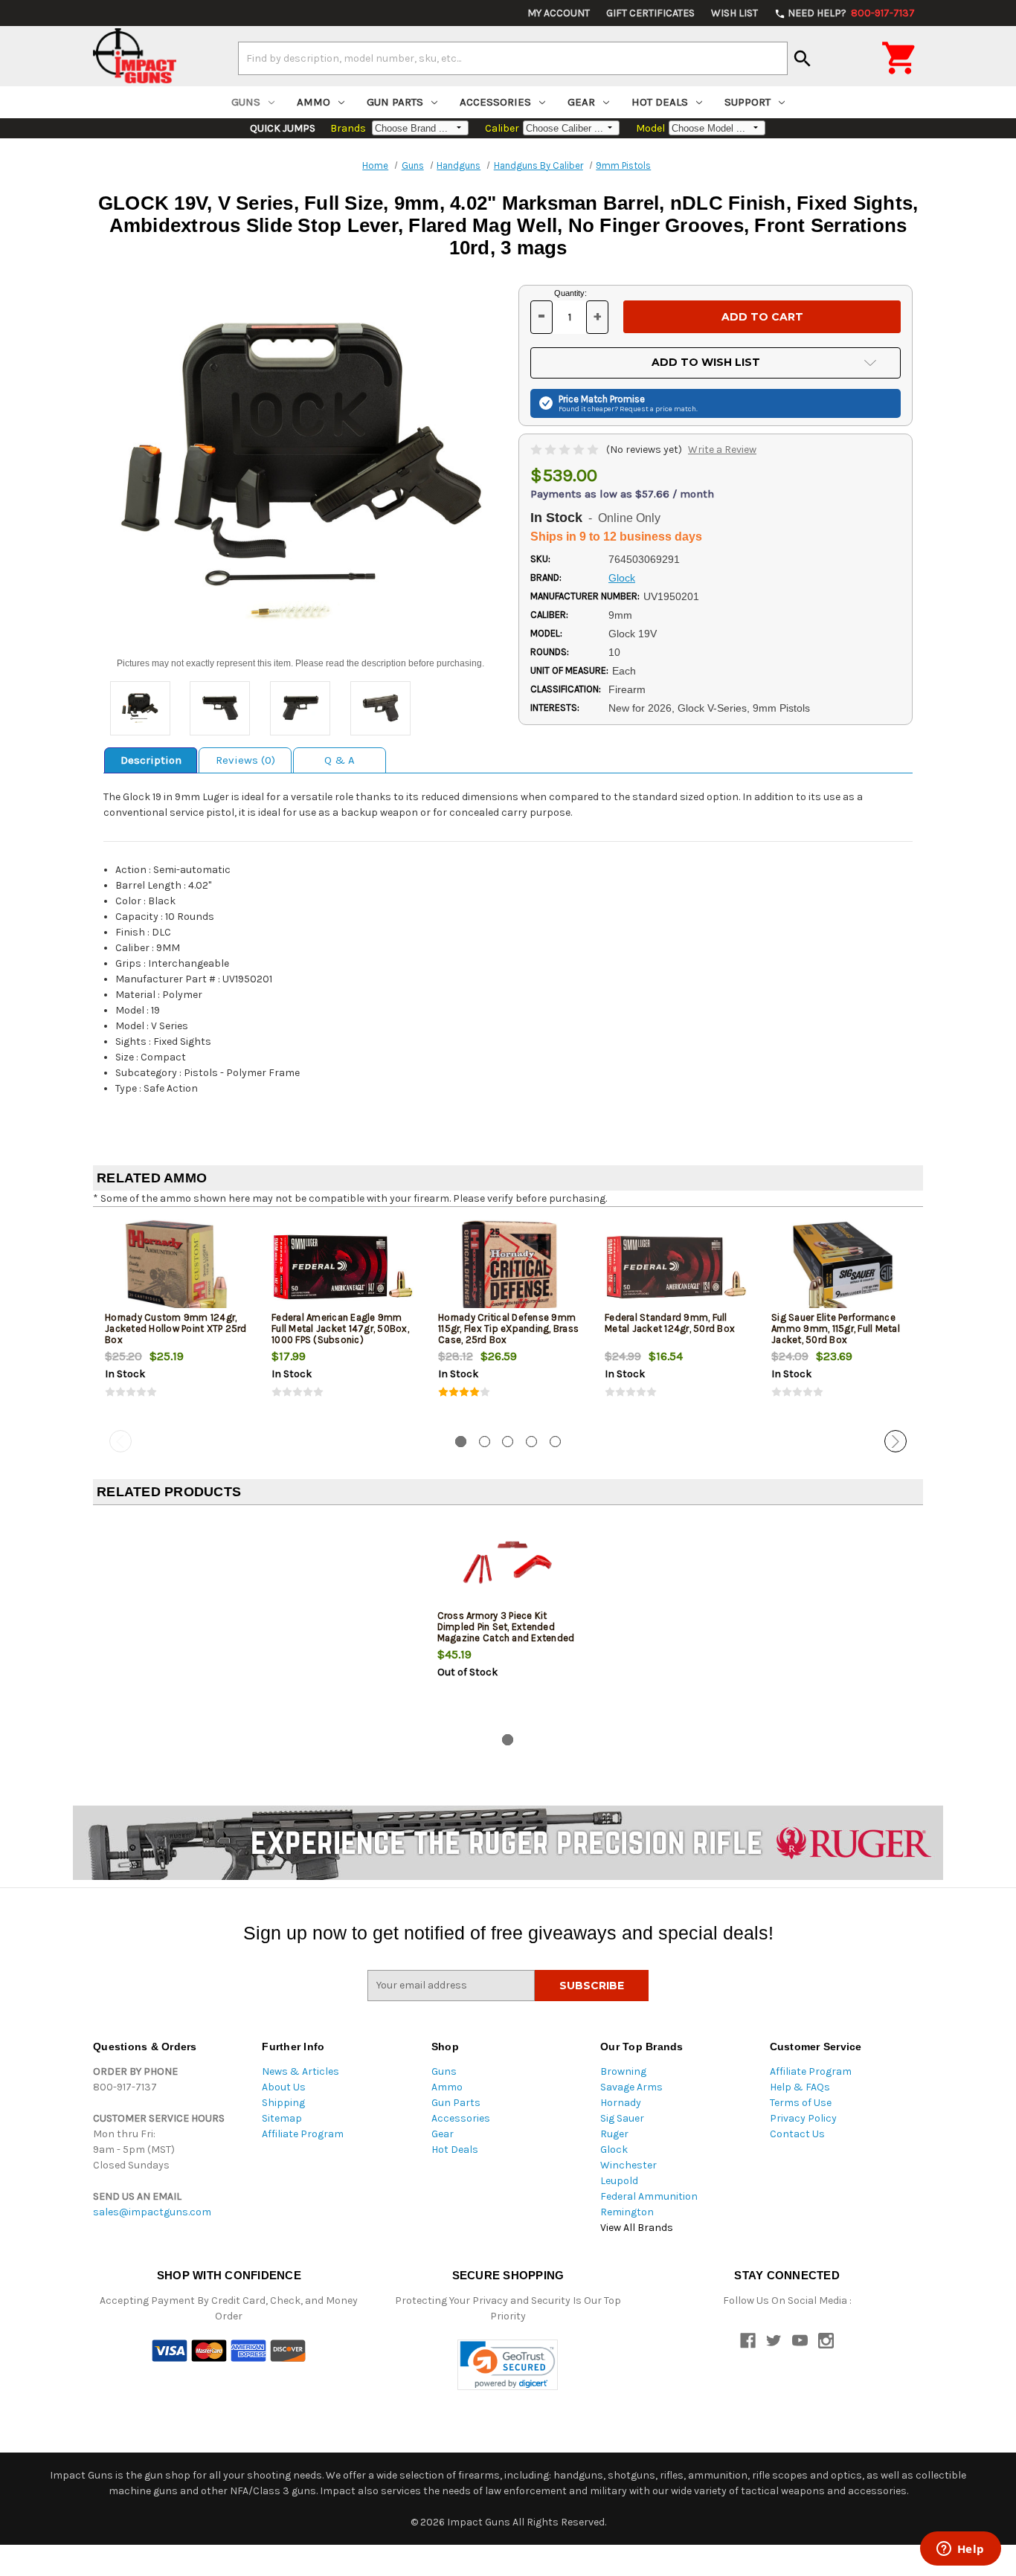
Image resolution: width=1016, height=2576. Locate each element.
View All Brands (637, 2228)
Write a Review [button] (722, 450)
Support (747, 102)
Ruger (614, 2134)
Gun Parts (395, 102)
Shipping (283, 2103)
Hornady (621, 2103)
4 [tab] (531, 1442)
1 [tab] (461, 1442)
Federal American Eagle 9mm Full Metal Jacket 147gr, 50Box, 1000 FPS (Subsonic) (340, 1329)
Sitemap (282, 2118)
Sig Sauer (622, 2118)
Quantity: (570, 293)
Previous (120, 1441)
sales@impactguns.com (152, 2212)
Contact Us (797, 2134)
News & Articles (300, 2071)
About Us (284, 2087)
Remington (627, 2212)
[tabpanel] (176, 1321)
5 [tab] (555, 1442)
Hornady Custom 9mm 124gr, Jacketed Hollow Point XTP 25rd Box (176, 1329)
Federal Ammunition (649, 2196)
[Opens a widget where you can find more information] (960, 2550)
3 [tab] (508, 1442)
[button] (508, 2365)
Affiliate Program (303, 2134)
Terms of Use (801, 2103)
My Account (559, 13)
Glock (614, 2150)
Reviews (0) (245, 760)
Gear (581, 102)
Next (896, 1441)
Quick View (177, 1267)
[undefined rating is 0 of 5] (566, 450)
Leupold (619, 2181)
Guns (246, 102)
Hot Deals (660, 102)
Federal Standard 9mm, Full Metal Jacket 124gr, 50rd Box (670, 1323)
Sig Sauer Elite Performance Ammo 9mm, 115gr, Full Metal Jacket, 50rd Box (836, 1329)
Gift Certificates (650, 13)
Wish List (734, 13)
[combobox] (513, 58)
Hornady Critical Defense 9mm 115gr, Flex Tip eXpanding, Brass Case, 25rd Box (508, 1329)
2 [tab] (485, 1442)
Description (151, 760)
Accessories (495, 102)
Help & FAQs (800, 2087)
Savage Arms (631, 2087)
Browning (623, 2071)
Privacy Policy (803, 2118)
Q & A (340, 760)
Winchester (628, 2165)
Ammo (314, 102)
